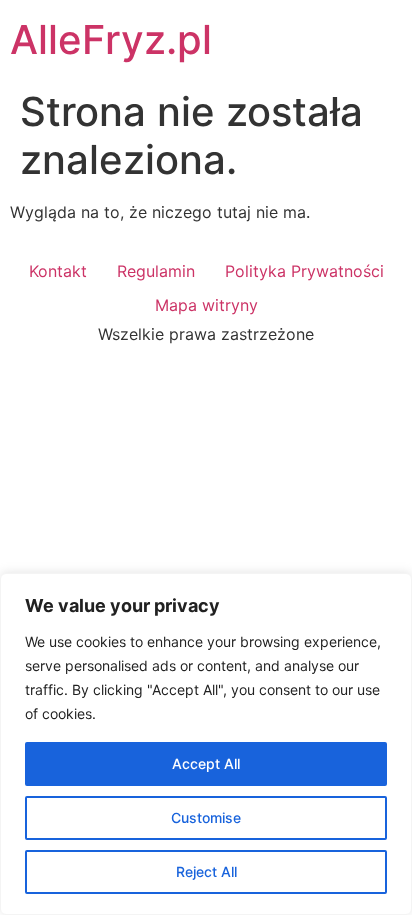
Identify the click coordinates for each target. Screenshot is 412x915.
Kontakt (58, 271)
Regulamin (156, 271)
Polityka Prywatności (304, 271)
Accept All (206, 763)
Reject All (206, 871)
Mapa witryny (206, 305)
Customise (206, 817)
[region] (206, 744)
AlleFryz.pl (111, 39)
